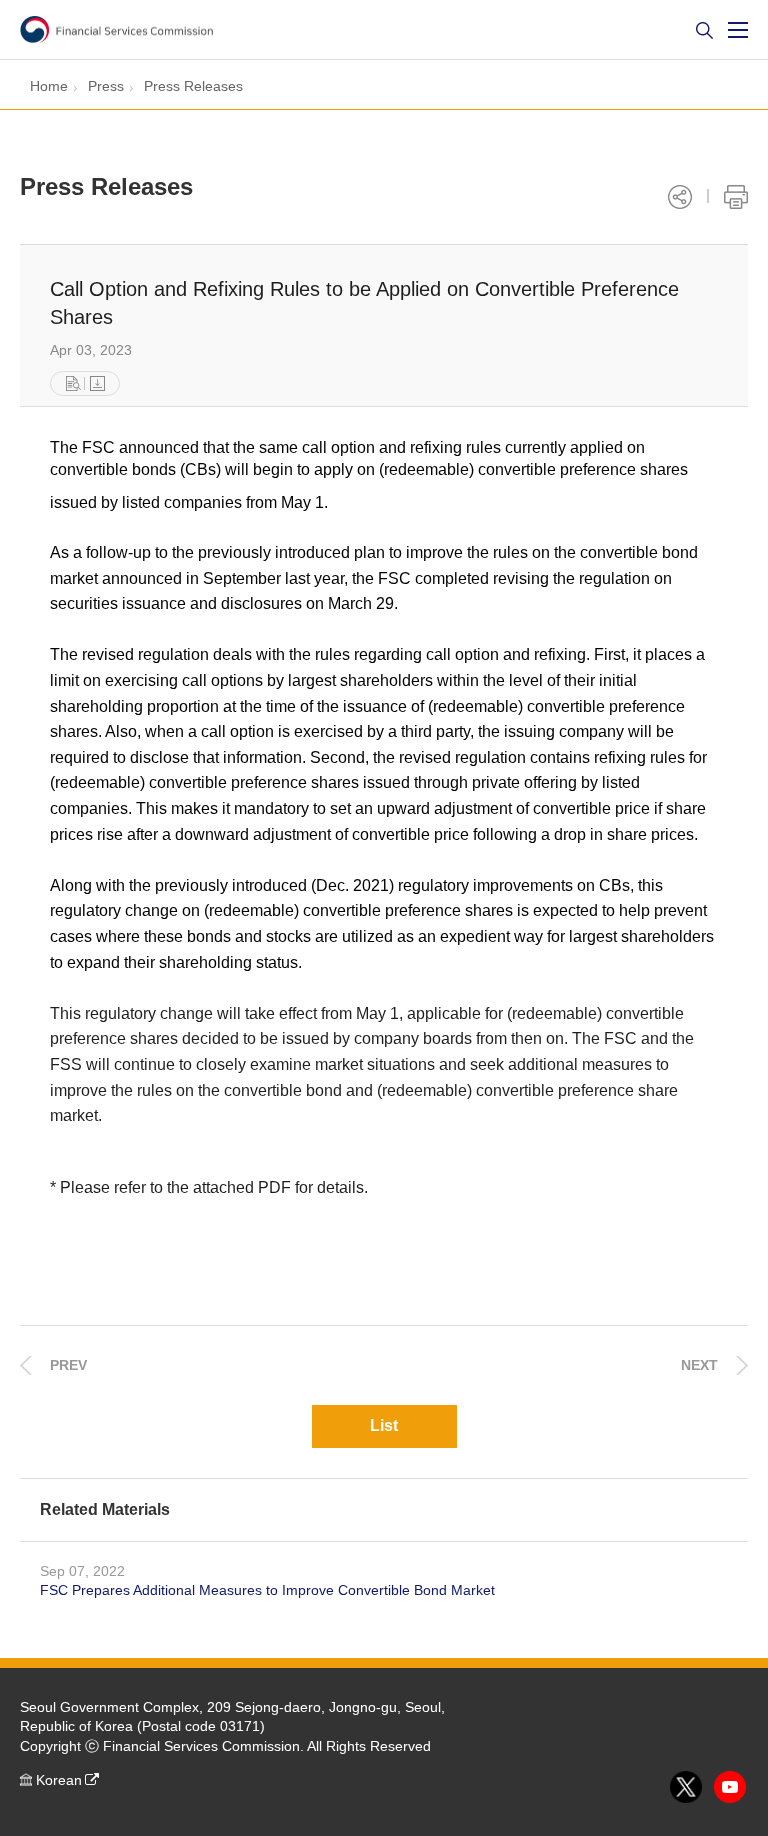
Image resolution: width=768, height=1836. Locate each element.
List (384, 1425)
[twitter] (687, 1788)
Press (106, 86)
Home (49, 86)
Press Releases (193, 86)
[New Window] (73, 383)
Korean (59, 1780)
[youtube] (731, 1788)
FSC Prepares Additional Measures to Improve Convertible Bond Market (267, 1590)
